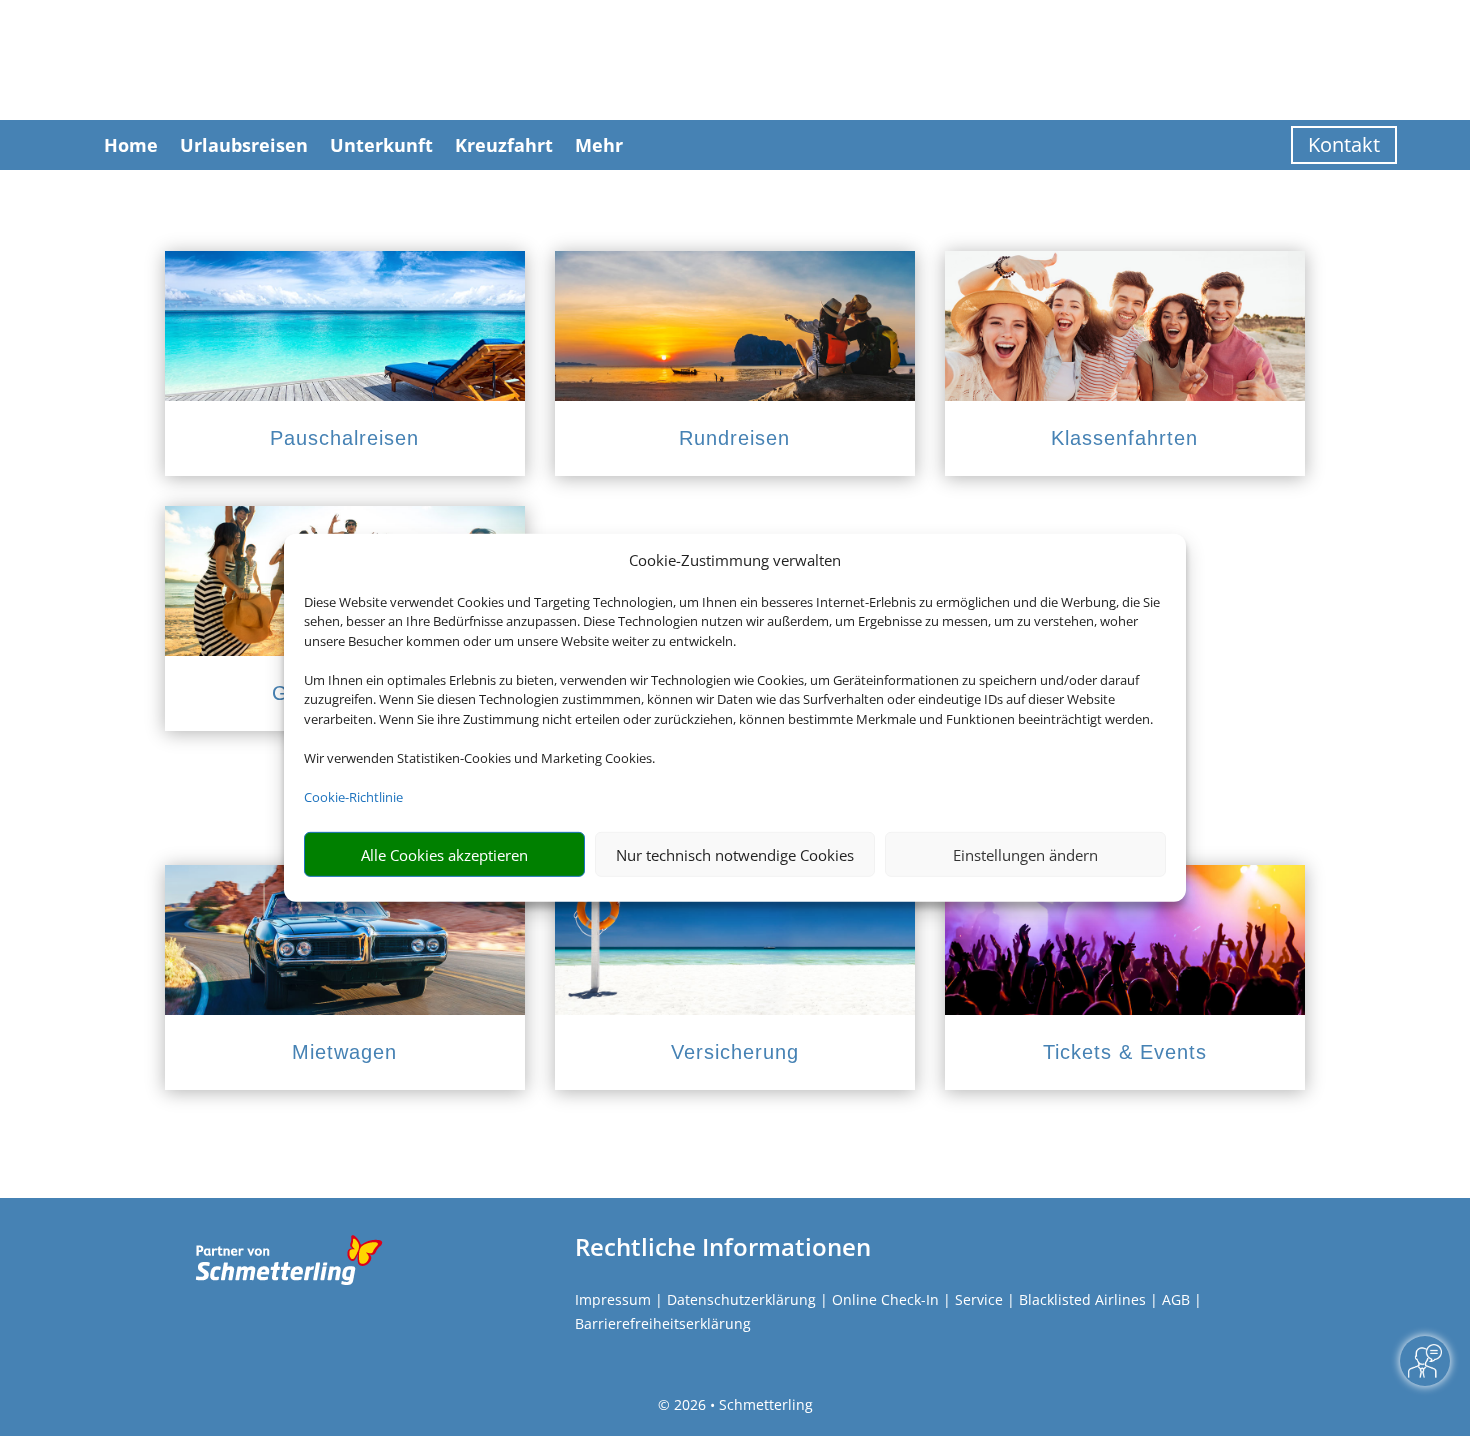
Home (131, 145)
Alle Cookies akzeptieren (444, 855)
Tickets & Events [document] (1125, 1052)
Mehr (599, 145)
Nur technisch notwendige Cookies (735, 855)
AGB (1176, 1299)
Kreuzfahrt (504, 145)
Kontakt (1344, 144)
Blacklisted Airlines (1082, 1299)
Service (979, 1299)
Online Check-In (885, 1299)
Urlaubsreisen (244, 145)
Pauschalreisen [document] (344, 438)
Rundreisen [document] (734, 438)
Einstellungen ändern (1025, 855)
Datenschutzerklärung (741, 1299)
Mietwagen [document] (344, 1052)
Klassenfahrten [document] (1124, 438)
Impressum (613, 1299)
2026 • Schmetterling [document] (741, 1404)
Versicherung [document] (735, 1052)
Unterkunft (381, 145)
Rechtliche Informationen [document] (723, 1247)
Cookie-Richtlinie (353, 797)
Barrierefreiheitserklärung (663, 1323)
